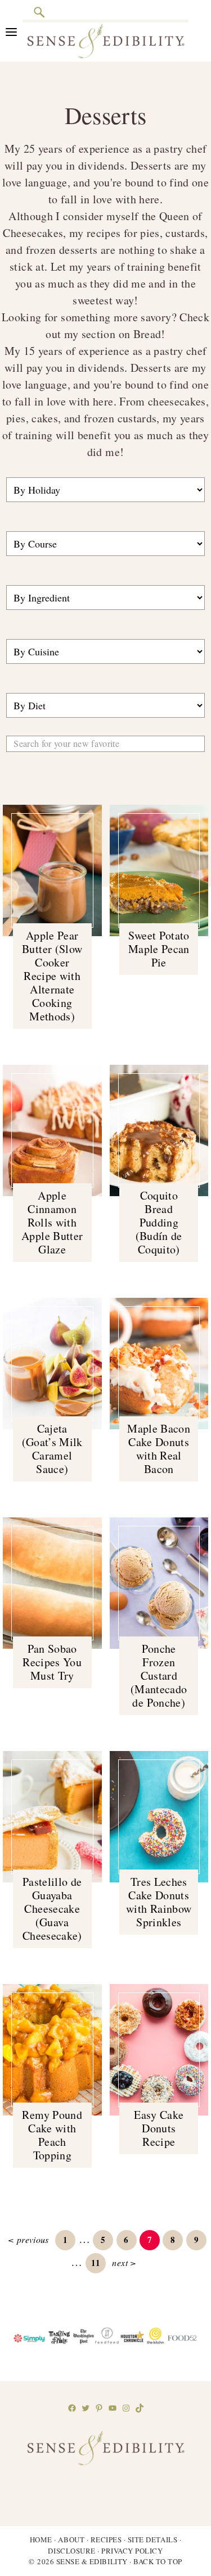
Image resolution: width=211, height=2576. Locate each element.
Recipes (106, 2539)
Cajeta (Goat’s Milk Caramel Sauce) (52, 1449)
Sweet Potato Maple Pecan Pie (159, 949)
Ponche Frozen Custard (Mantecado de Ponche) (159, 1675)
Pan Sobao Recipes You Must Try (52, 1662)
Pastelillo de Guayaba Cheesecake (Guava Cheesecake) (52, 1909)
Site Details (152, 2539)
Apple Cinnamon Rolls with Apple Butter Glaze (52, 1222)
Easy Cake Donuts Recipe (159, 2128)
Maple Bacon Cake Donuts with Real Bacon (159, 1449)
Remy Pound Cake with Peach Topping (52, 2135)
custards (185, 233)
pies (150, 233)
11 (98, 2262)
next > (124, 2262)
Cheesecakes (33, 233)
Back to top (158, 2561)
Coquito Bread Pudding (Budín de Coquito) (159, 1222)
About (71, 2539)
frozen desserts (62, 250)
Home (41, 2539)
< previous (28, 2239)
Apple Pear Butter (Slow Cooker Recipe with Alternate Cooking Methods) (52, 976)
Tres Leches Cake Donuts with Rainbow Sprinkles (159, 1902)
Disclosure (71, 2551)
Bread (147, 334)
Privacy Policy (132, 2551)
